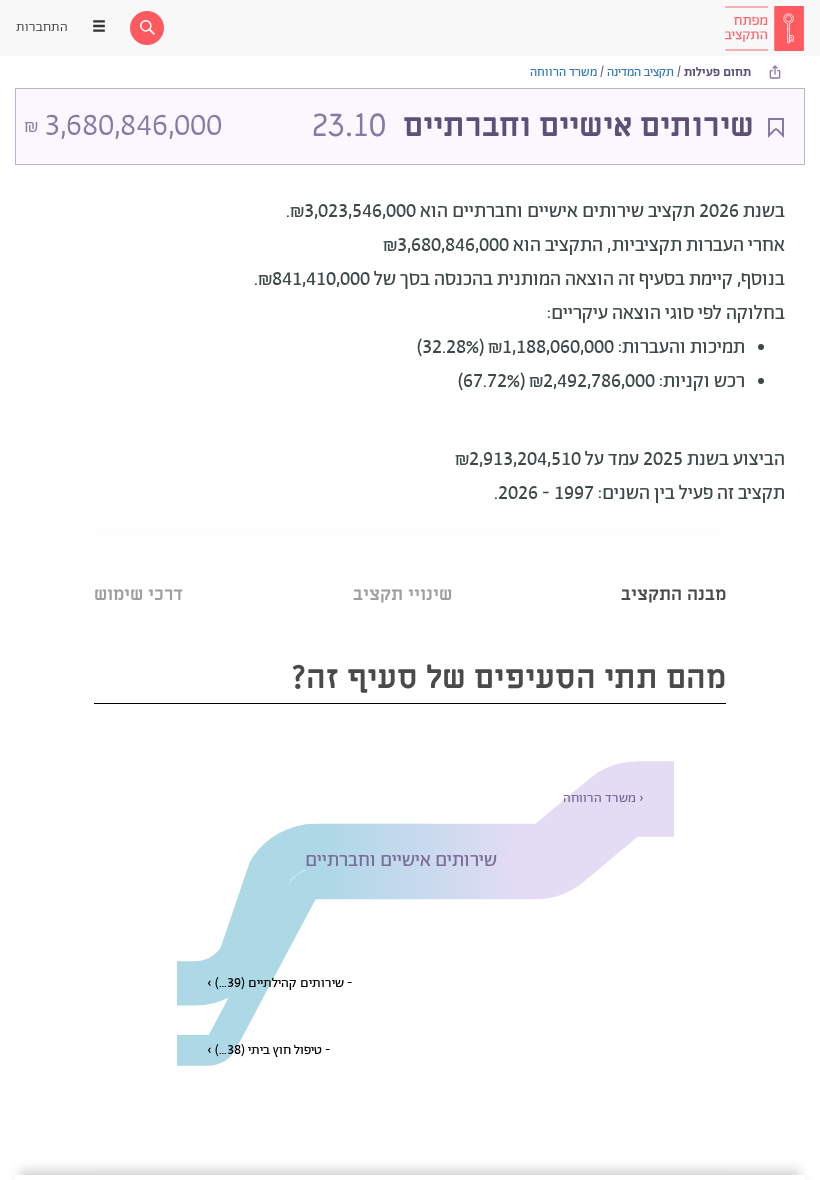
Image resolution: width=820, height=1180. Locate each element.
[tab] (673, 569)
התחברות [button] (42, 27)
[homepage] (764, 28)
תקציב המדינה (640, 72)
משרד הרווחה (563, 72)
